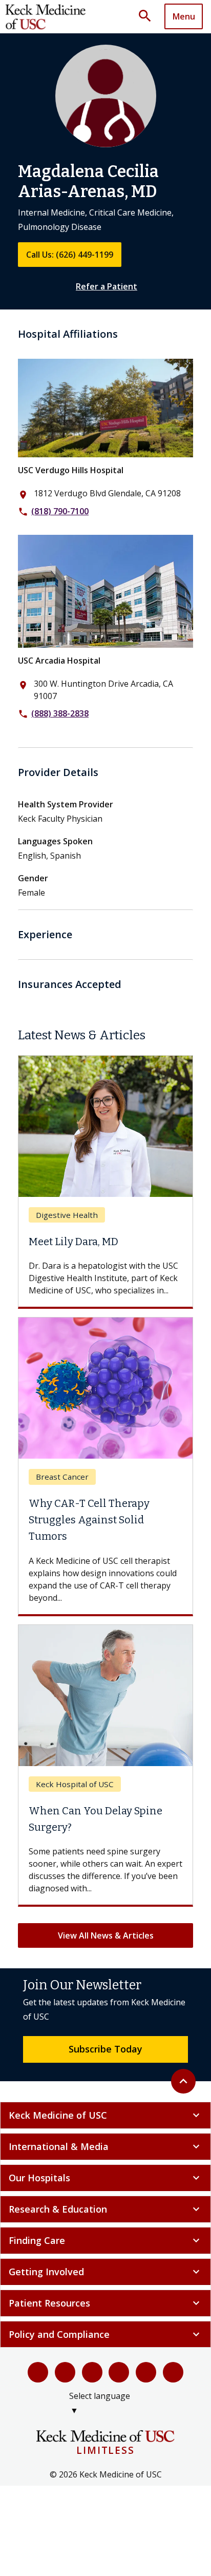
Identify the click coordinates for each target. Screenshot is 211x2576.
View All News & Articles (106, 1935)
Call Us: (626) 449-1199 (70, 255)
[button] (149, 16)
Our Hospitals (105, 2178)
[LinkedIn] (119, 2372)
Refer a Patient (107, 286)
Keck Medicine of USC (105, 2115)
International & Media (105, 2146)
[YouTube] (92, 2372)
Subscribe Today (105, 2049)
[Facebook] (38, 2372)
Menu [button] (184, 16)
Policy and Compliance (105, 2334)
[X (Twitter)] (65, 2372)
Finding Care (105, 2240)
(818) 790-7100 (60, 511)
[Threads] (173, 2372)
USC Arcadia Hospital (59, 661)
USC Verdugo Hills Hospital (71, 470)
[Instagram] (146, 2372)
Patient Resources (105, 2303)
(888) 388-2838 (60, 713)
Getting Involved (105, 2272)
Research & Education (105, 2209)
